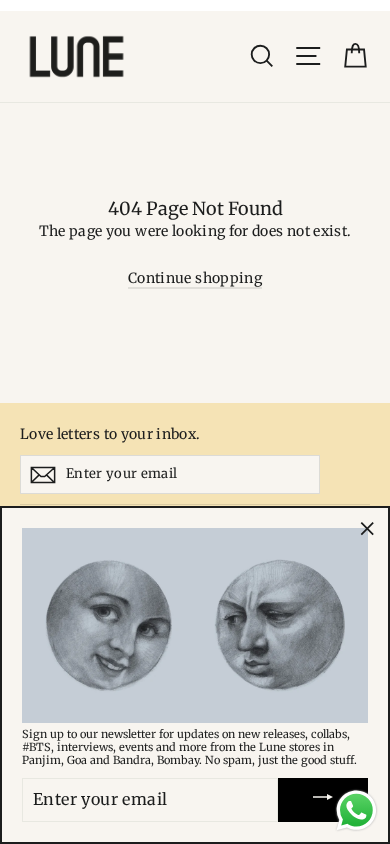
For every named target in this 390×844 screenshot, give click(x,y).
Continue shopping (195, 278)
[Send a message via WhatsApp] (356, 810)
